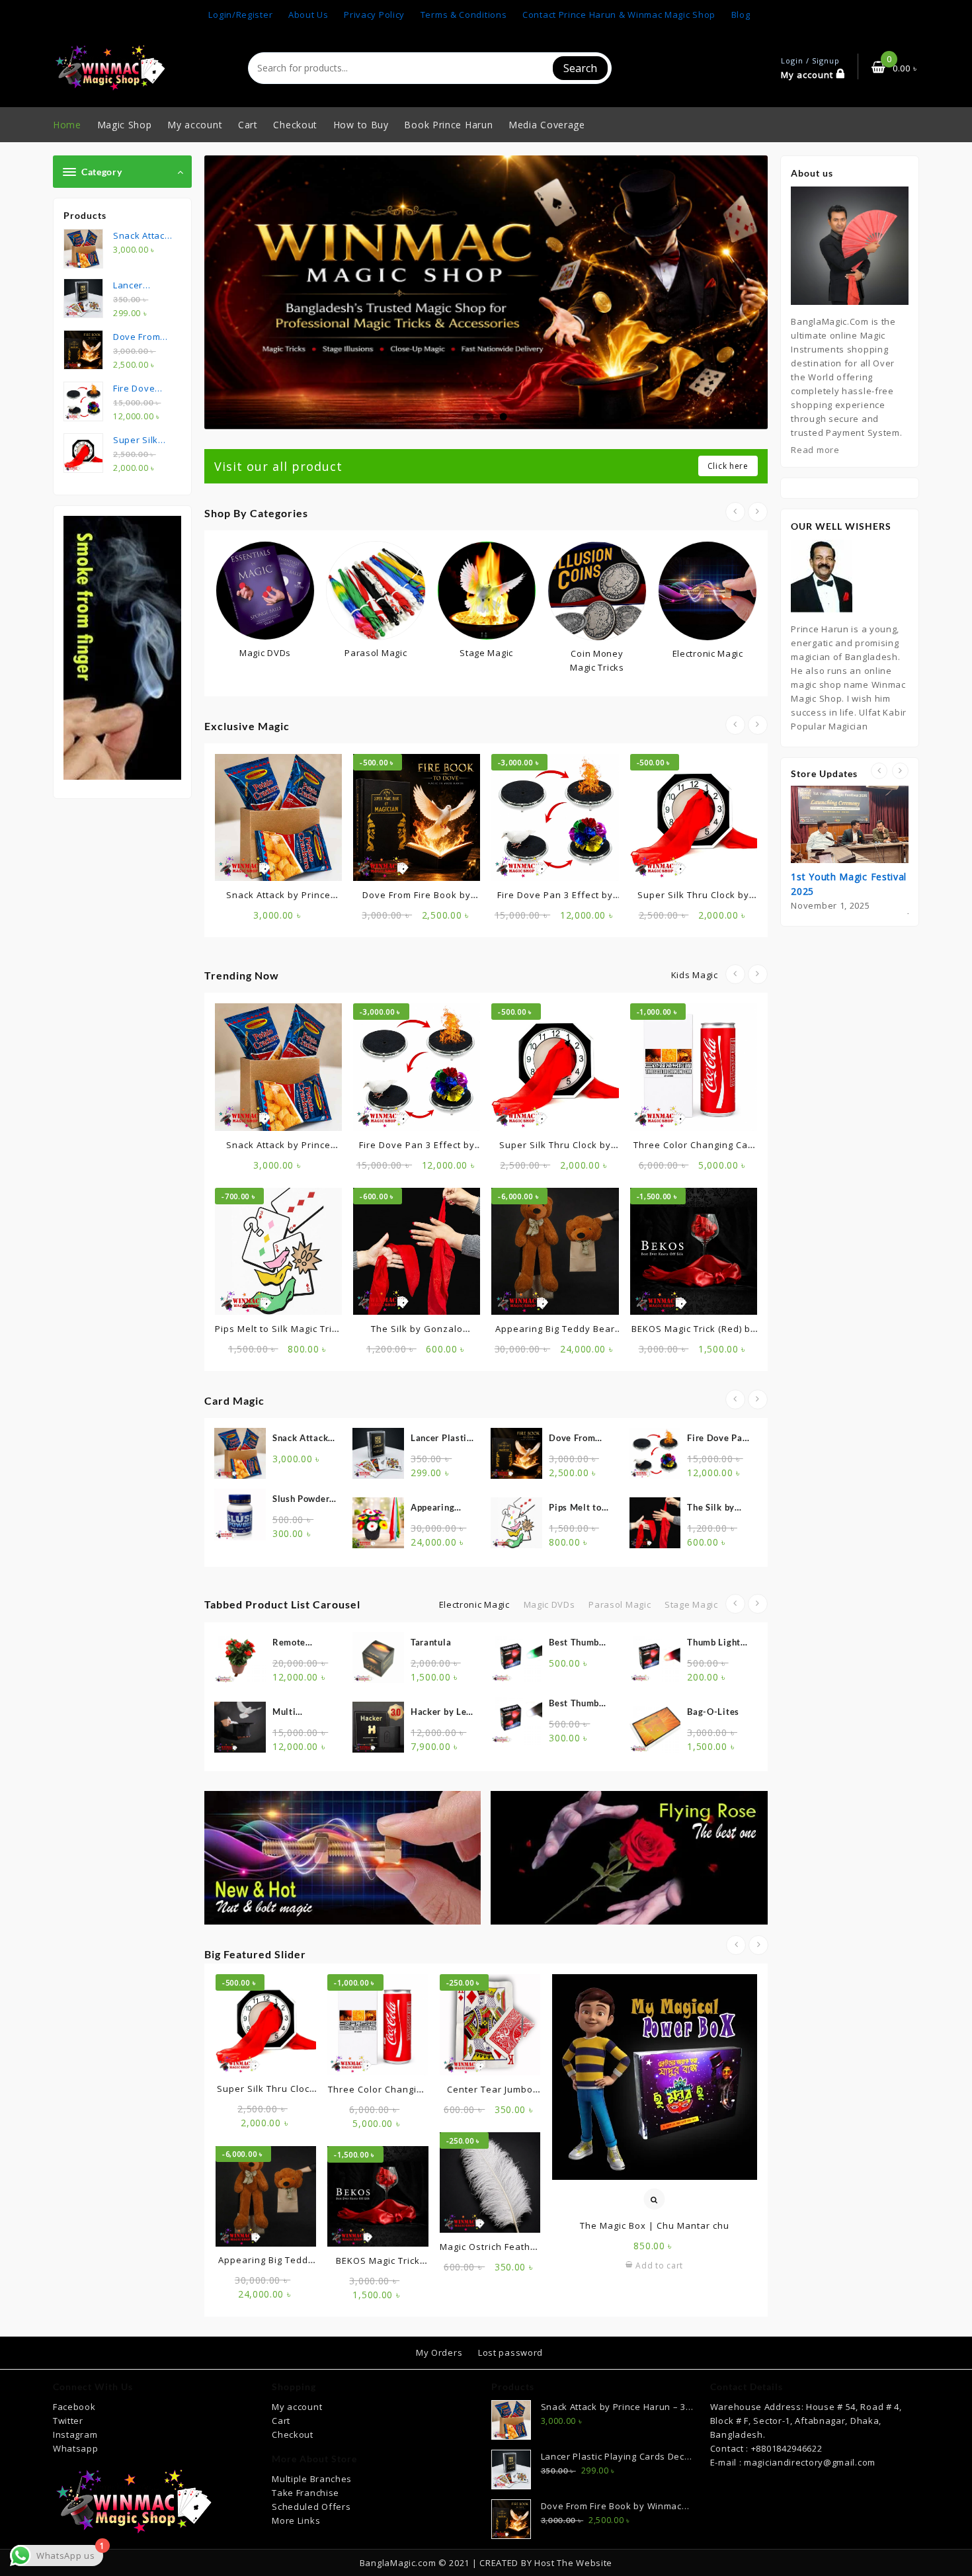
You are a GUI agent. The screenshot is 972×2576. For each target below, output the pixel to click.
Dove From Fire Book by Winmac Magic (581, 1439)
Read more (815, 450)
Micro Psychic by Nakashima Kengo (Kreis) (717, 1713)
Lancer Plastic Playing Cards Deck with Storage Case (441, 1439)
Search (580, 68)
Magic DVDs (549, 1604)
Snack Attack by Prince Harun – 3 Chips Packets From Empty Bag (303, 1439)
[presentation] (735, 512)
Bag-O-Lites (575, 1712)
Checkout (293, 2434)
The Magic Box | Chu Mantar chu (655, 2225)
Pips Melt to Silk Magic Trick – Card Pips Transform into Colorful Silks (581, 1508)
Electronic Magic (474, 1604)
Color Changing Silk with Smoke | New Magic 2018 (716, 1643)
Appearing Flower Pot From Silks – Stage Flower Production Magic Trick (438, 1508)
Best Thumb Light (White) (439, 1704)
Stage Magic (691, 1604)
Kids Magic (695, 975)
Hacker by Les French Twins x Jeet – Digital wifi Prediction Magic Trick (304, 1713)
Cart (281, 2421)
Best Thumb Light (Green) (439, 1643)
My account (297, 2407)
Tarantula (293, 1642)
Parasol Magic (620, 1604)
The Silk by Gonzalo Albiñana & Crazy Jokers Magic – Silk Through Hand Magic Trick (717, 1508)
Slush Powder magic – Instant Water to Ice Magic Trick (302, 1500)
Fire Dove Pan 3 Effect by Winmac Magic (719, 1439)
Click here (728, 466)
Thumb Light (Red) (576, 1643)
